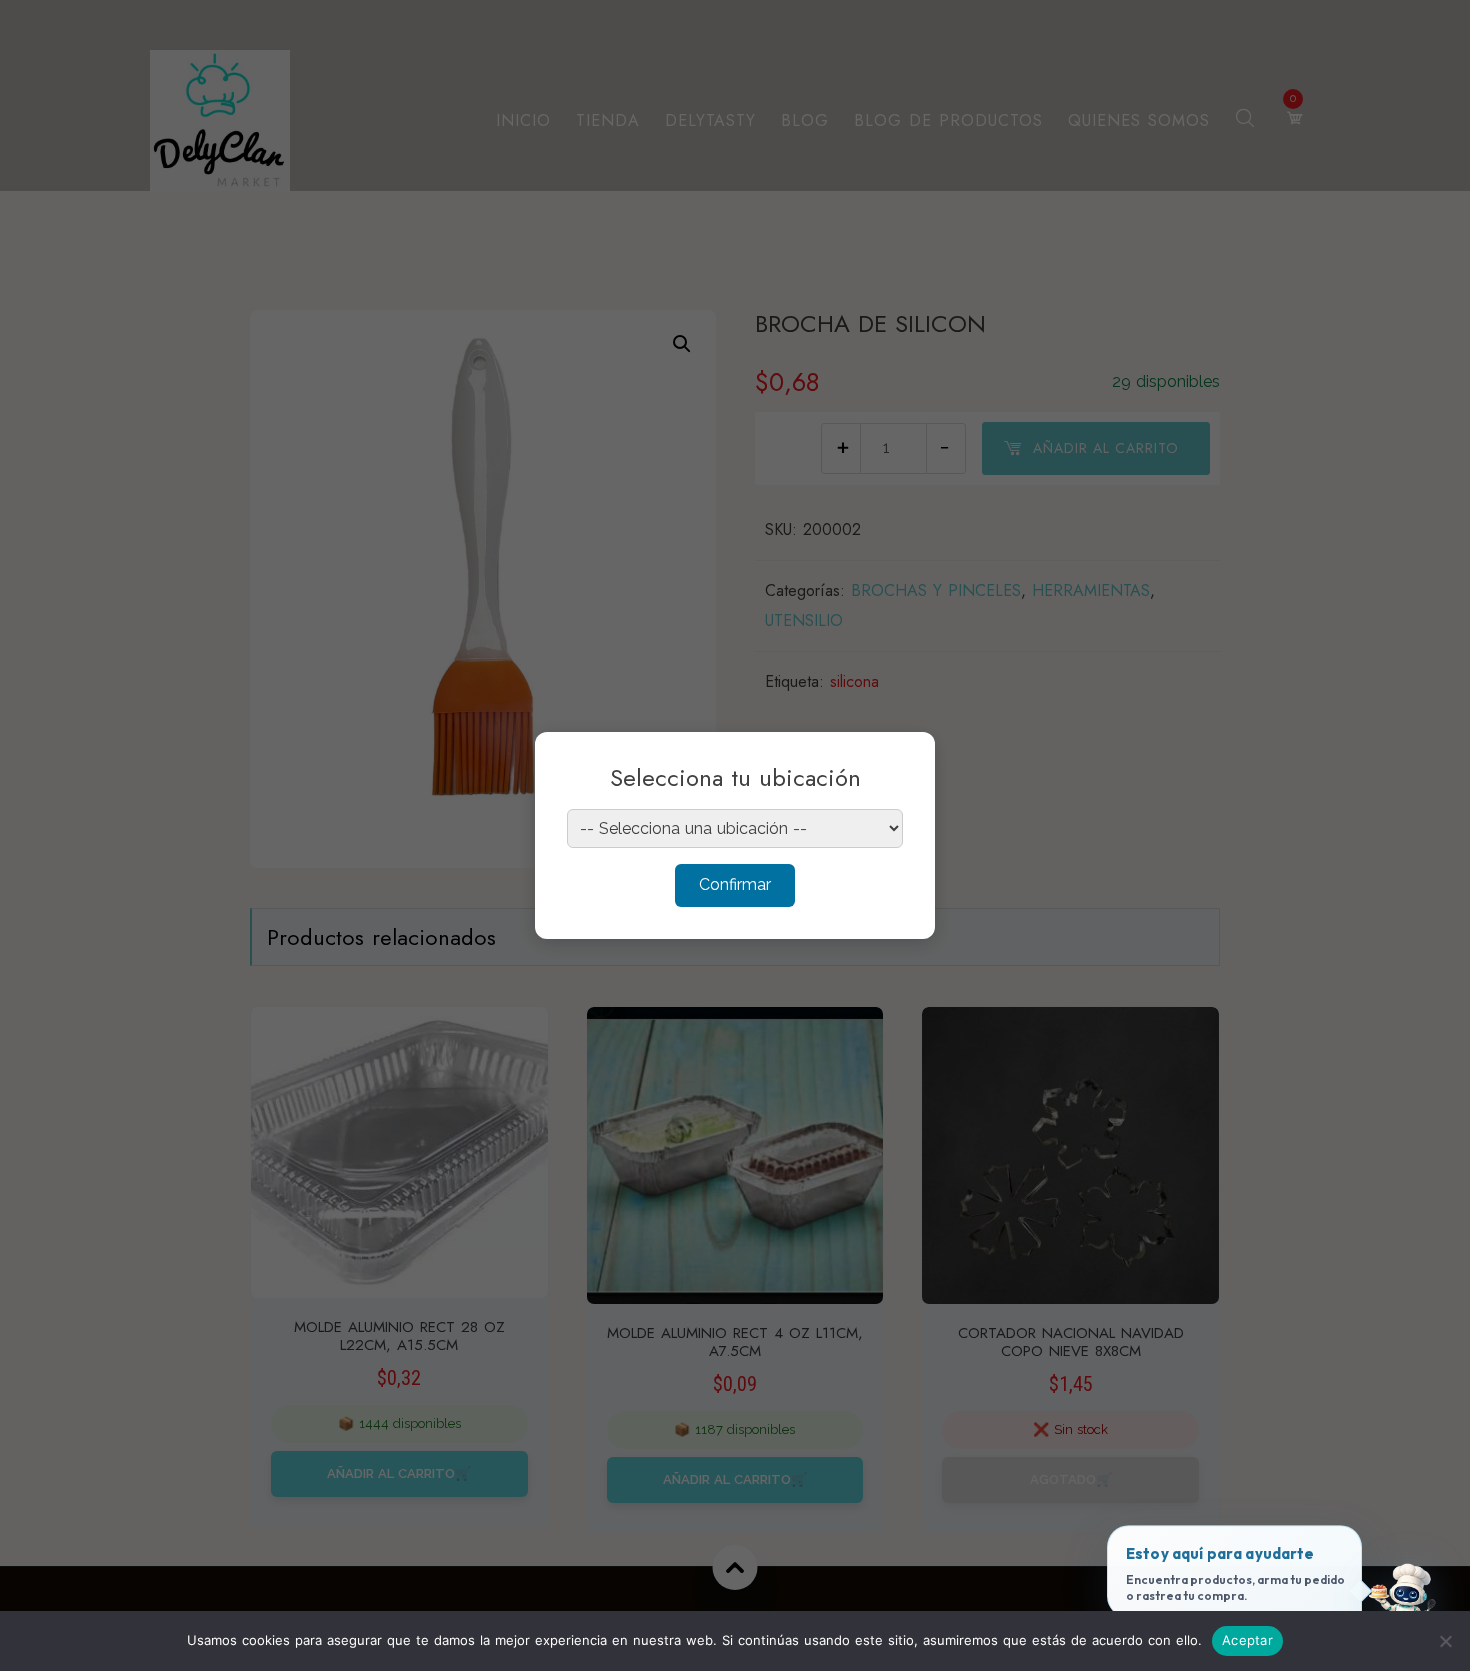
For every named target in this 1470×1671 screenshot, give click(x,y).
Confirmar (735, 884)
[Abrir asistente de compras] (1403, 1604)
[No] (1445, 1641)
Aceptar (1247, 1640)
